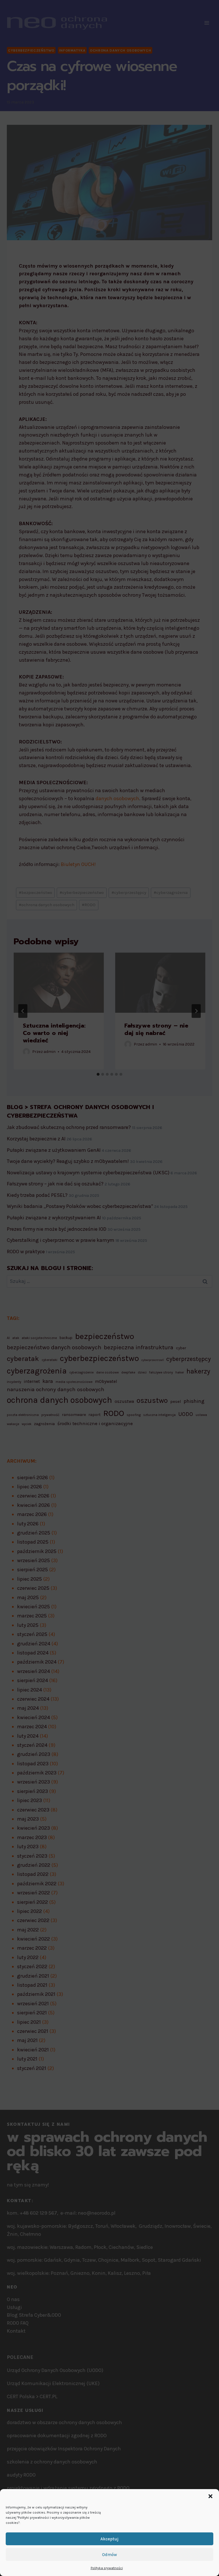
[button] (210, 2496)
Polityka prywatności (107, 2568)
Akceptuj (109, 2539)
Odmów (109, 2555)
